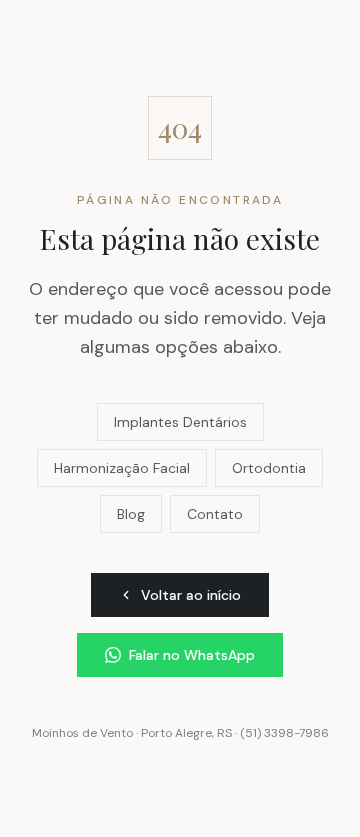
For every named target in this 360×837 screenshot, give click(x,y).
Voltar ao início (191, 595)
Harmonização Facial (122, 468)
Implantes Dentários (180, 422)
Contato (215, 514)
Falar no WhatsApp (192, 655)
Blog (131, 514)
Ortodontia (269, 468)
